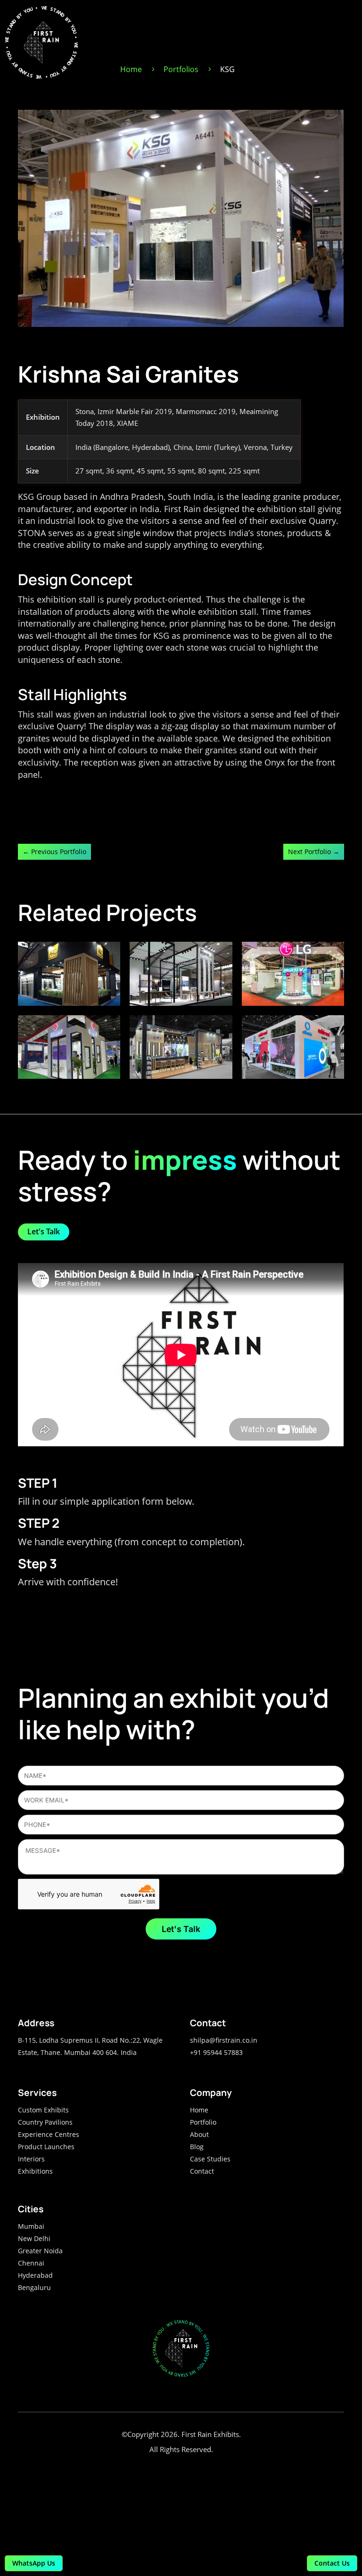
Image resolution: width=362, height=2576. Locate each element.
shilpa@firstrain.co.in (224, 2040)
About (199, 2134)
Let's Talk (44, 1231)
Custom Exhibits (43, 2110)
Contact (202, 2171)
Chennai (31, 2263)
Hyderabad (35, 2275)
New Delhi (34, 2238)
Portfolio (203, 2122)
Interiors (31, 2159)
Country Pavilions (45, 2122)
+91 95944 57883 (216, 2052)
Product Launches (46, 2147)
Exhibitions (35, 2171)
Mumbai (31, 2226)
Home (199, 2110)
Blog (197, 2147)
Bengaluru (34, 2287)
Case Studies (210, 2159)
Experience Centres (49, 2134)
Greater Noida (40, 2251)
